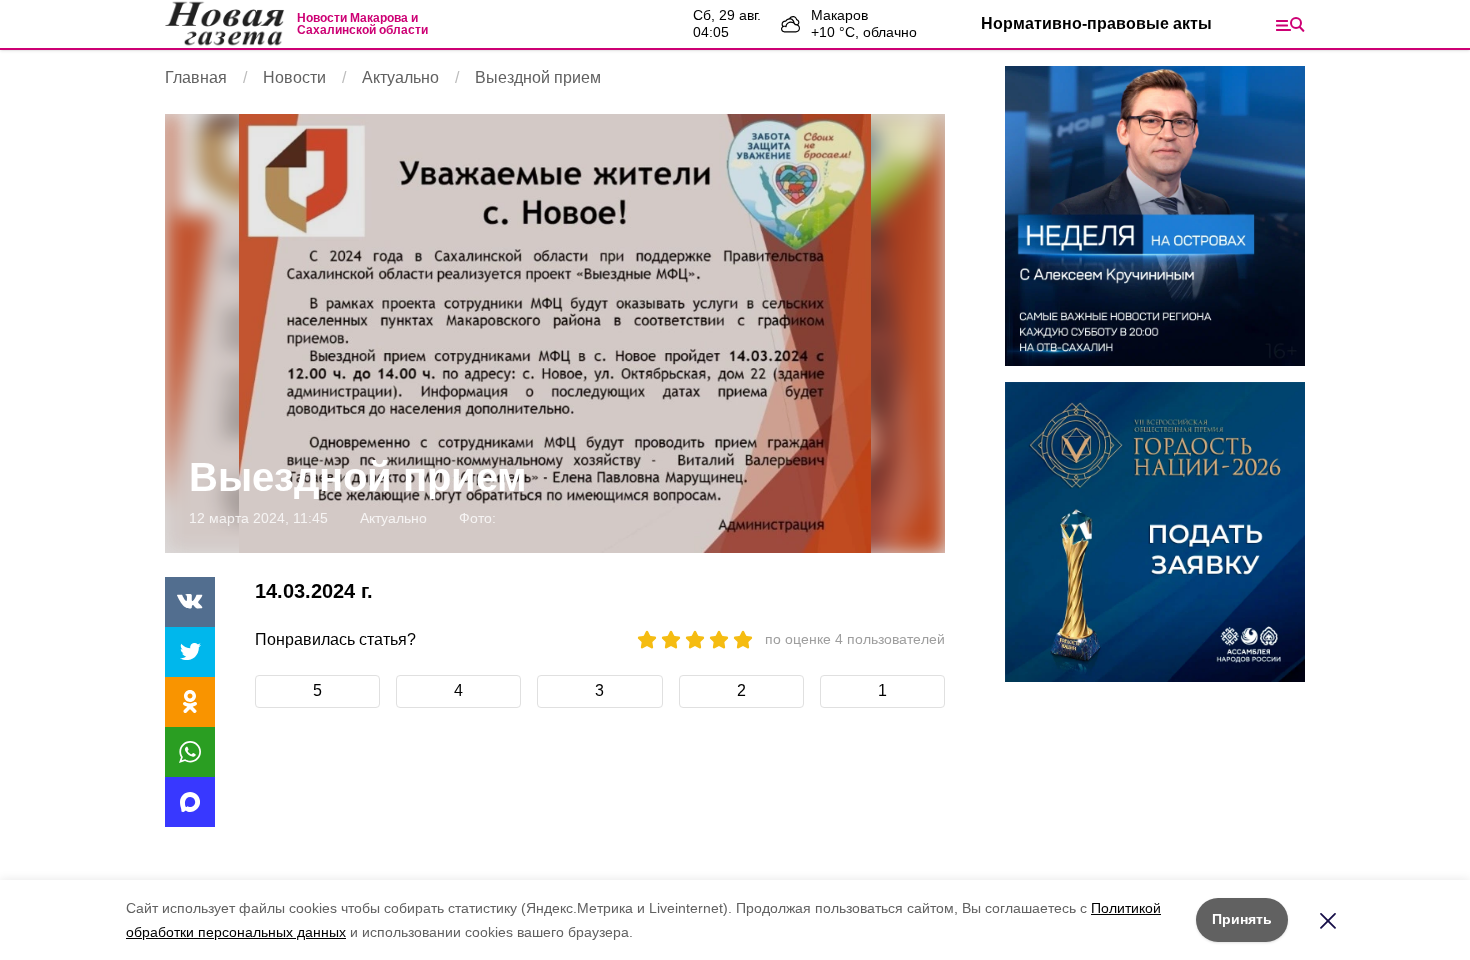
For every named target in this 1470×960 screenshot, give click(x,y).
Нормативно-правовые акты (1096, 23)
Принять (1242, 919)
